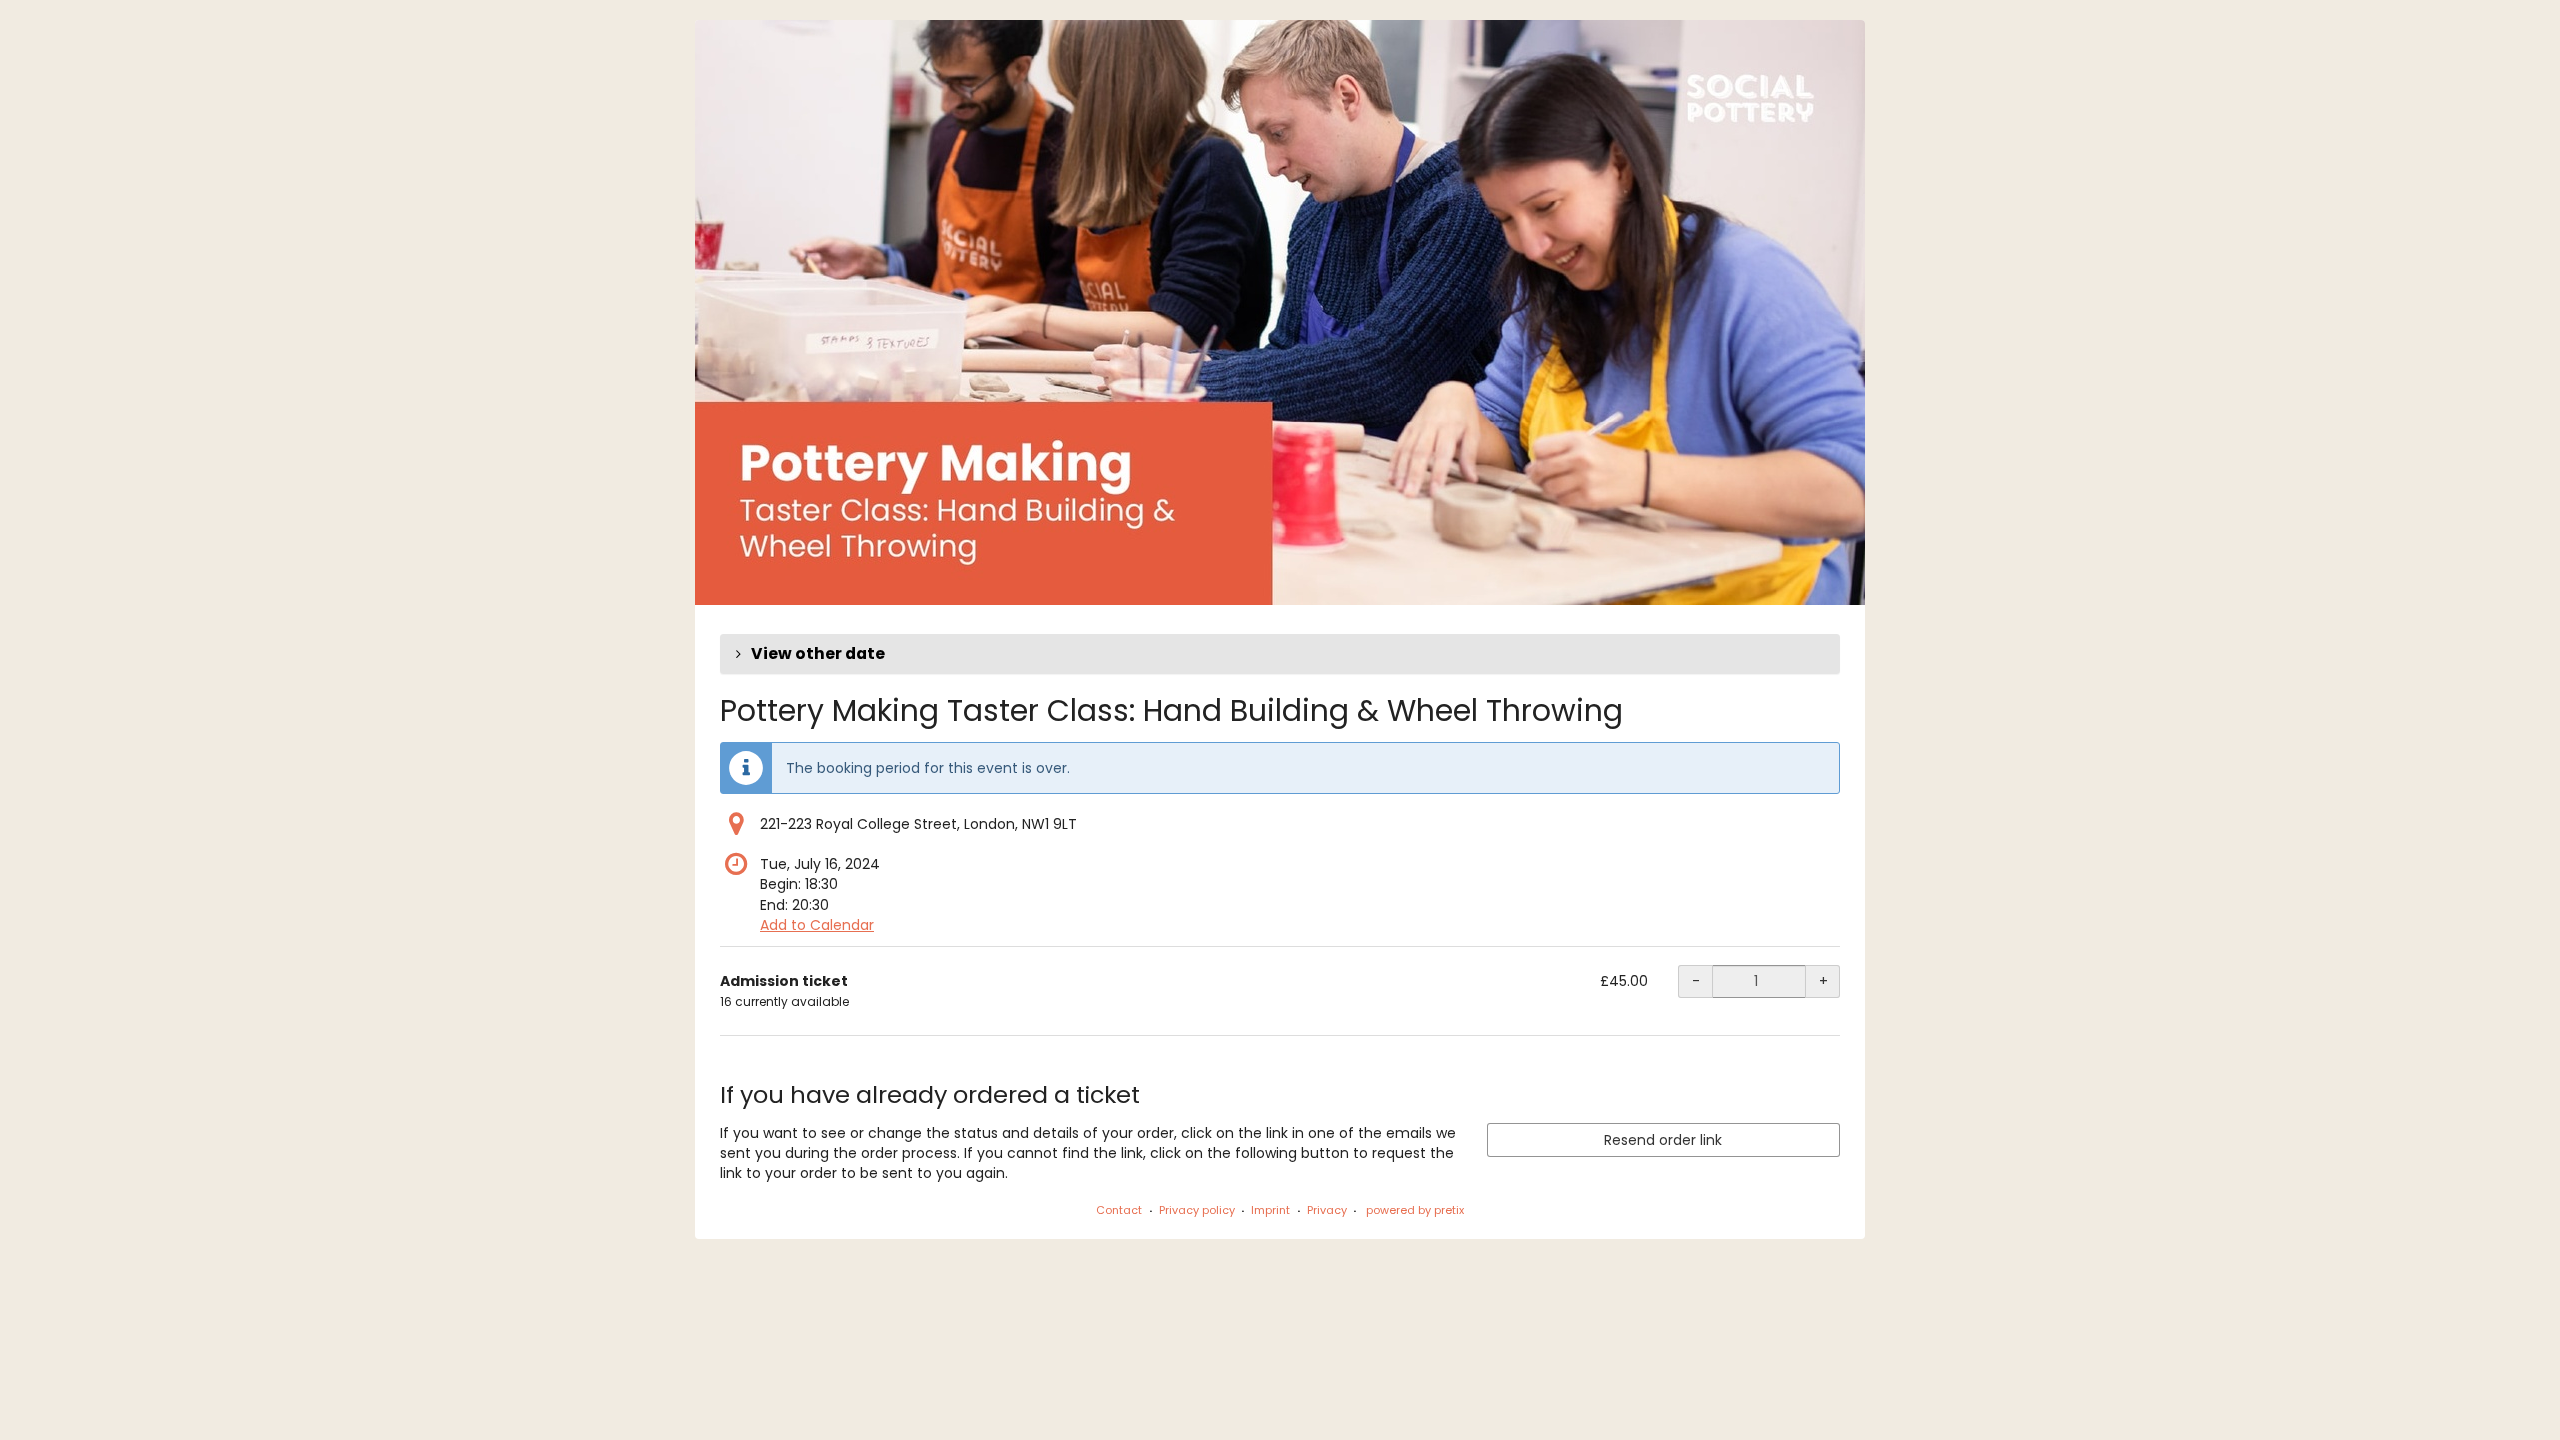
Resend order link (1663, 1140)
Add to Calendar (817, 925)
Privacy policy (1197, 1210)
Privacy (1327, 1210)
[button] (1280, 654)
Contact (1119, 1210)
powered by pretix (1415, 1210)
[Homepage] (1280, 312)
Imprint (1270, 1210)
